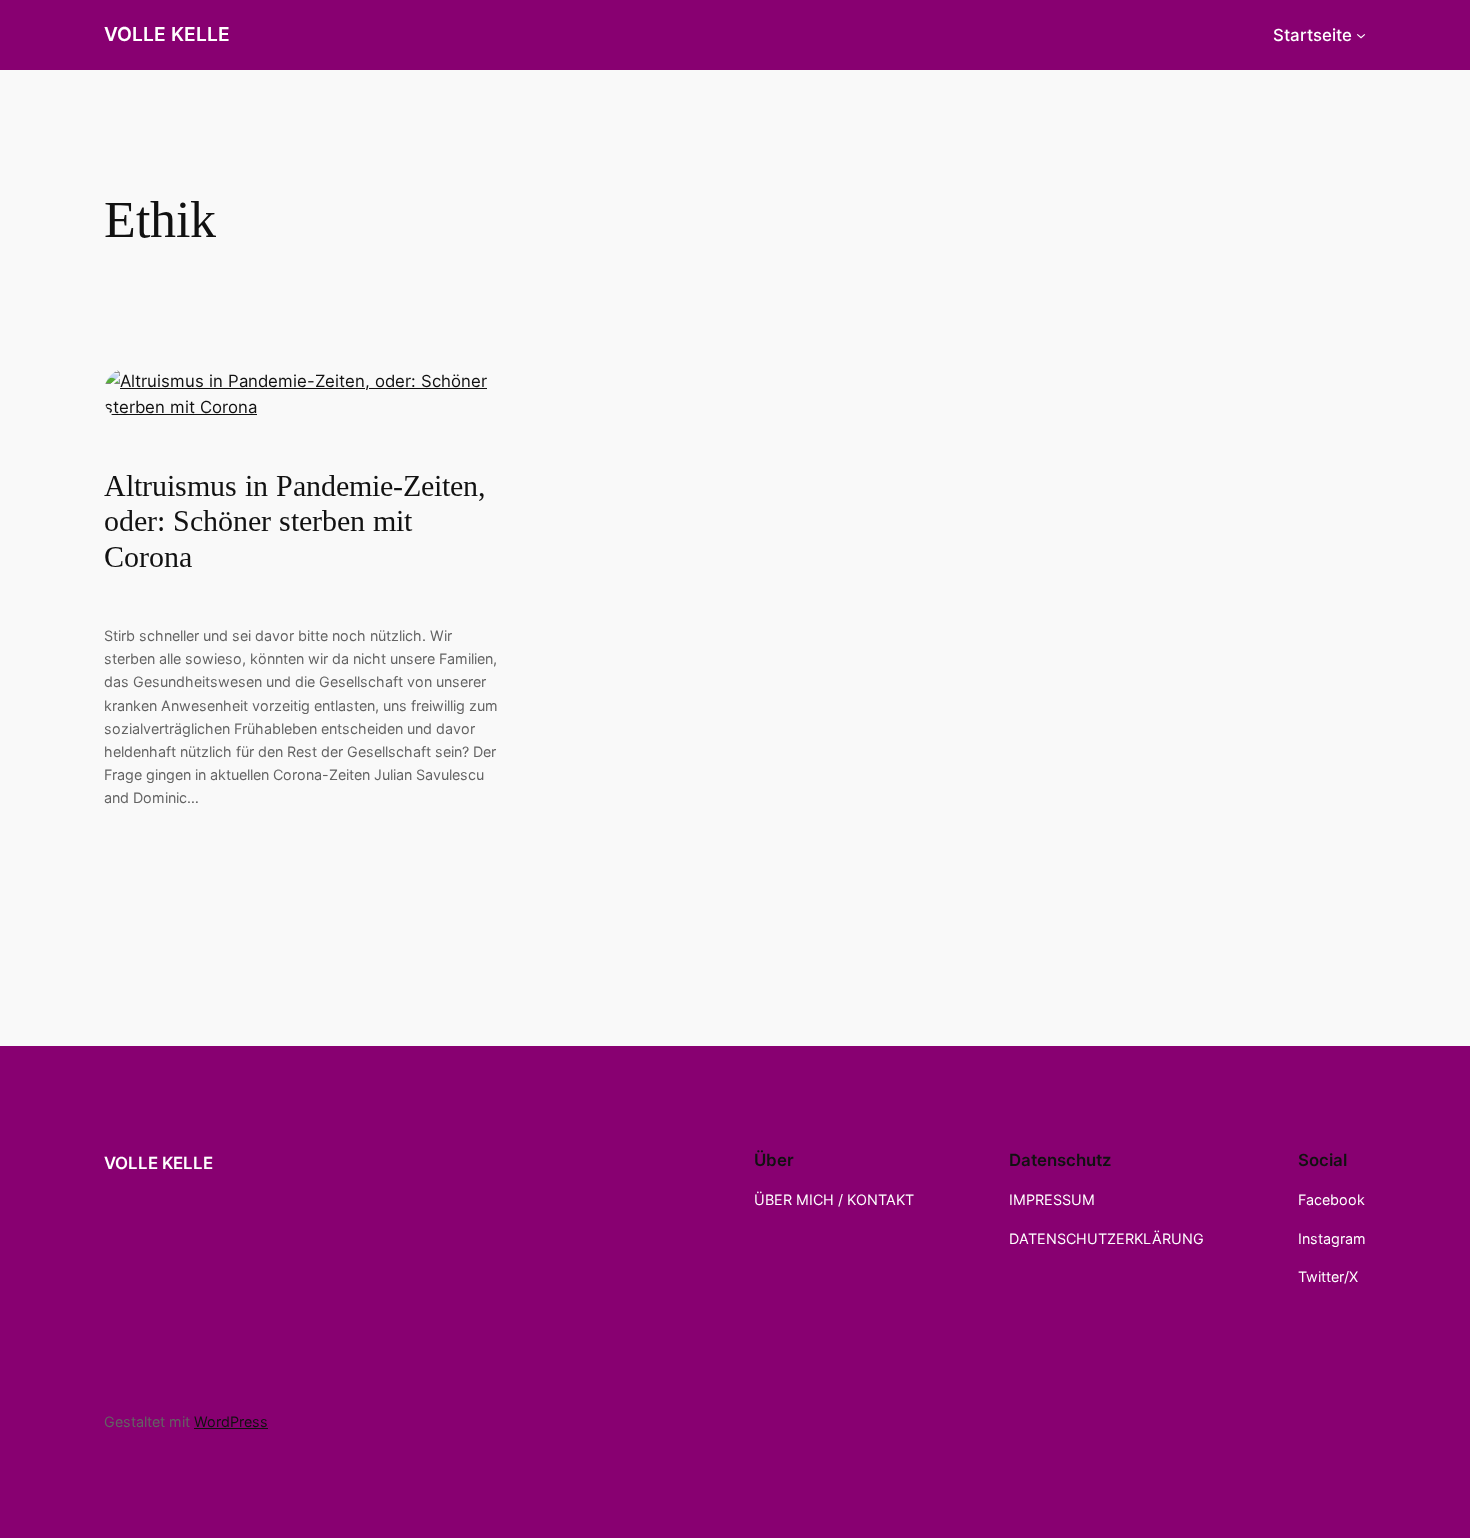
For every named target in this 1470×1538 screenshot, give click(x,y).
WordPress (231, 1421)
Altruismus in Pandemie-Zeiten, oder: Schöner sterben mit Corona (295, 521)
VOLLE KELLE (167, 34)
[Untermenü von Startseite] (1361, 35)
